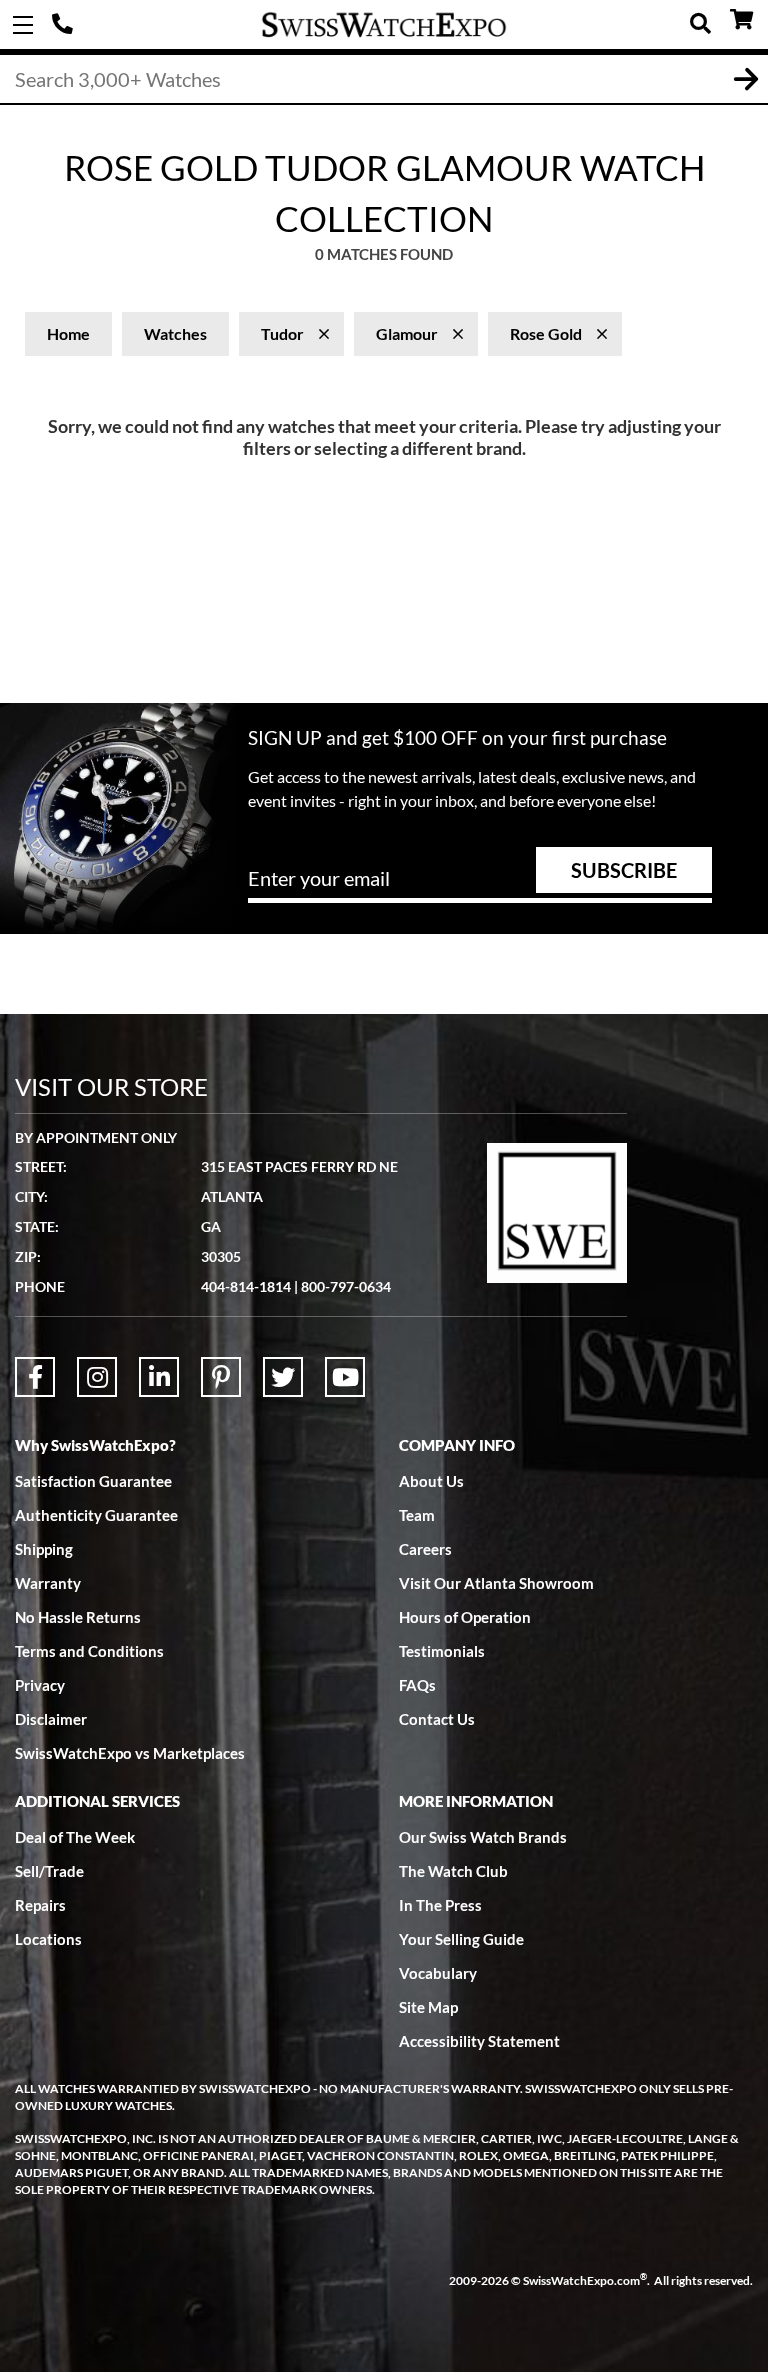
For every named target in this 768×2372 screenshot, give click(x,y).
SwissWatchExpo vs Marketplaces (130, 1753)
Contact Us (437, 1719)
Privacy (40, 1685)
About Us (431, 1481)
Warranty (48, 1583)
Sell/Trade (49, 1871)
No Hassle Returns (78, 1617)
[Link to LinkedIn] (159, 1377)
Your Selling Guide (461, 1939)
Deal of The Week (75, 1837)
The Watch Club (453, 1871)
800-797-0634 (346, 1286)
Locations (48, 1939)
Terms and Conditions (89, 1651)
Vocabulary (438, 1973)
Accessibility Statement (479, 2041)
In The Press (440, 1905)
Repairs (40, 1905)
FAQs (417, 1685)
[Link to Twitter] (283, 1377)
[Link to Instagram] (97, 1377)
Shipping (44, 1549)
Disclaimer (51, 1719)
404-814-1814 (65, 25)
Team (417, 1515)
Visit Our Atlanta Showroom (496, 1583)
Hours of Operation (465, 1617)
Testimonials (442, 1651)
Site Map (428, 2007)
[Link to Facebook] (35, 1377)
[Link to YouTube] (345, 1377)
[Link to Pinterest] (221, 1377)
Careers (425, 1549)
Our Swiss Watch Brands (483, 1837)
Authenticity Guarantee (96, 1515)
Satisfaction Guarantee (93, 1481)
